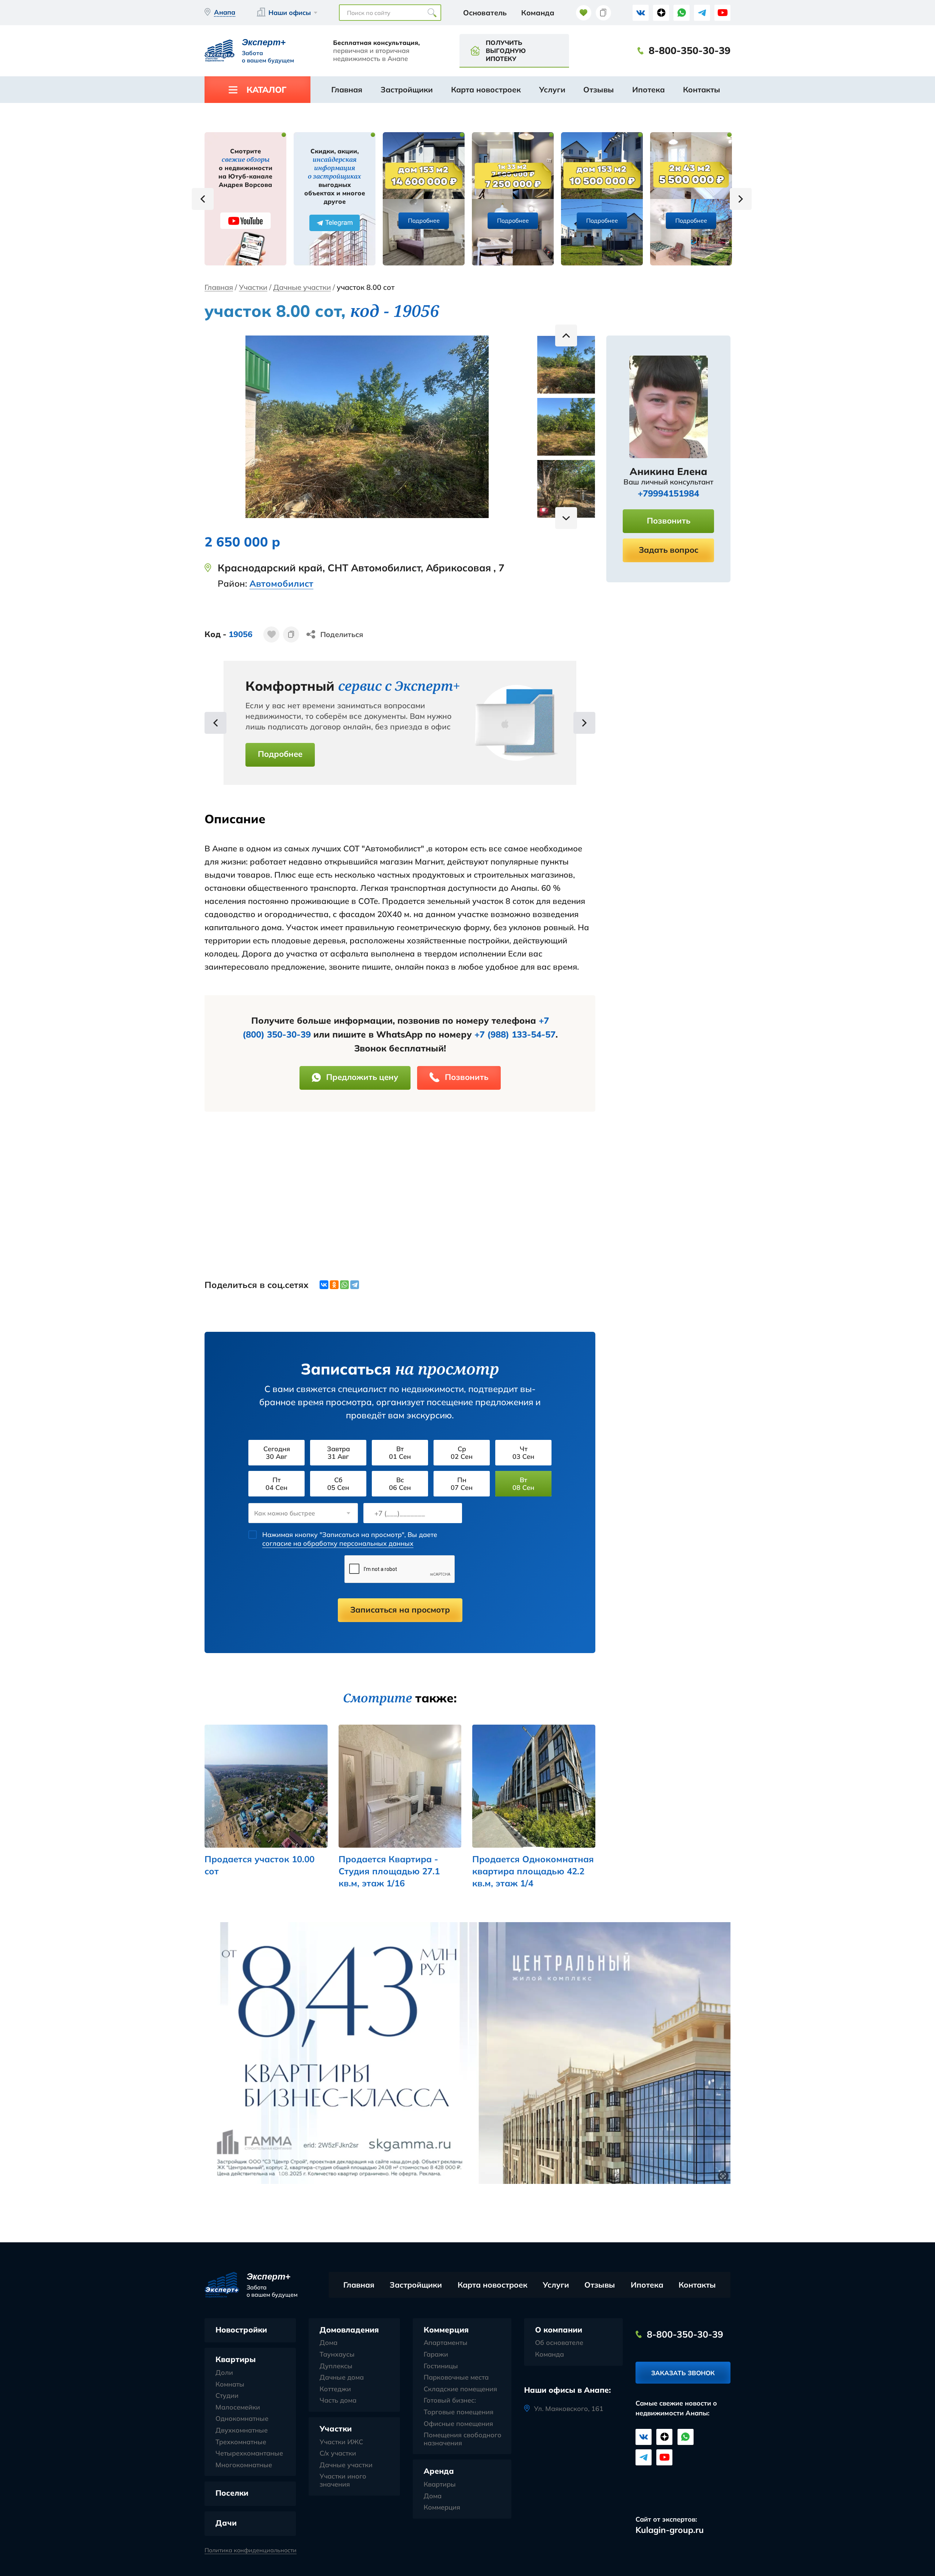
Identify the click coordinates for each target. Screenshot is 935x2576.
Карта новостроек (486, 89)
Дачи (226, 2523)
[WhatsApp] (344, 1285)
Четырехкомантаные (249, 2453)
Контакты (702, 89)
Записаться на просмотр (400, 1610)
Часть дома (338, 2400)
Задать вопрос (669, 550)
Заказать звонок (683, 2373)
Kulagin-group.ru (670, 2530)
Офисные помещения (458, 2424)
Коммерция (446, 2330)
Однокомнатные (242, 2419)
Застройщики (407, 89)
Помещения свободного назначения (463, 2439)
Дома (329, 2343)
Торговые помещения (459, 2412)
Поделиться (342, 634)
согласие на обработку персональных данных (338, 1543)
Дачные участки (302, 287)
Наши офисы (290, 13)
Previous (203, 199)
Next (741, 199)
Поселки (232, 2493)
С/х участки (338, 2453)
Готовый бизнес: (450, 2400)
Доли (224, 2373)
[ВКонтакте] (324, 1285)
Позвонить (467, 1077)
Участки (253, 287)
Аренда (439, 2471)
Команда (538, 13)
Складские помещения (460, 2389)
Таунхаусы (337, 2354)
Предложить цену (362, 1077)
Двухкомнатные (242, 2430)
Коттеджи (335, 2389)
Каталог (266, 90)
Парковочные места (456, 2377)
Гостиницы (441, 2366)
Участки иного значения (343, 2480)
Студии (227, 2396)
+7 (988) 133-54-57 (515, 1034)
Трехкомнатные (241, 2442)
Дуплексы (336, 2366)
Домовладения (349, 2330)
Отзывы (599, 89)
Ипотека (648, 89)
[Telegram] (355, 1285)
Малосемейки (238, 2407)
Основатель (485, 13)
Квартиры (236, 2359)
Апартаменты (446, 2343)
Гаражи (436, 2354)
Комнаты (230, 2384)
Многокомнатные (244, 2465)
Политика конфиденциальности (251, 2550)
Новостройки (241, 2330)
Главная (347, 89)
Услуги (552, 89)
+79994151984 (668, 493)
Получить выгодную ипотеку (506, 51)
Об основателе (559, 2343)
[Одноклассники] (334, 1285)
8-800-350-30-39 (690, 51)
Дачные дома (342, 2377)
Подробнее (424, 221)
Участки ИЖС (341, 2442)
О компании (559, 2330)
